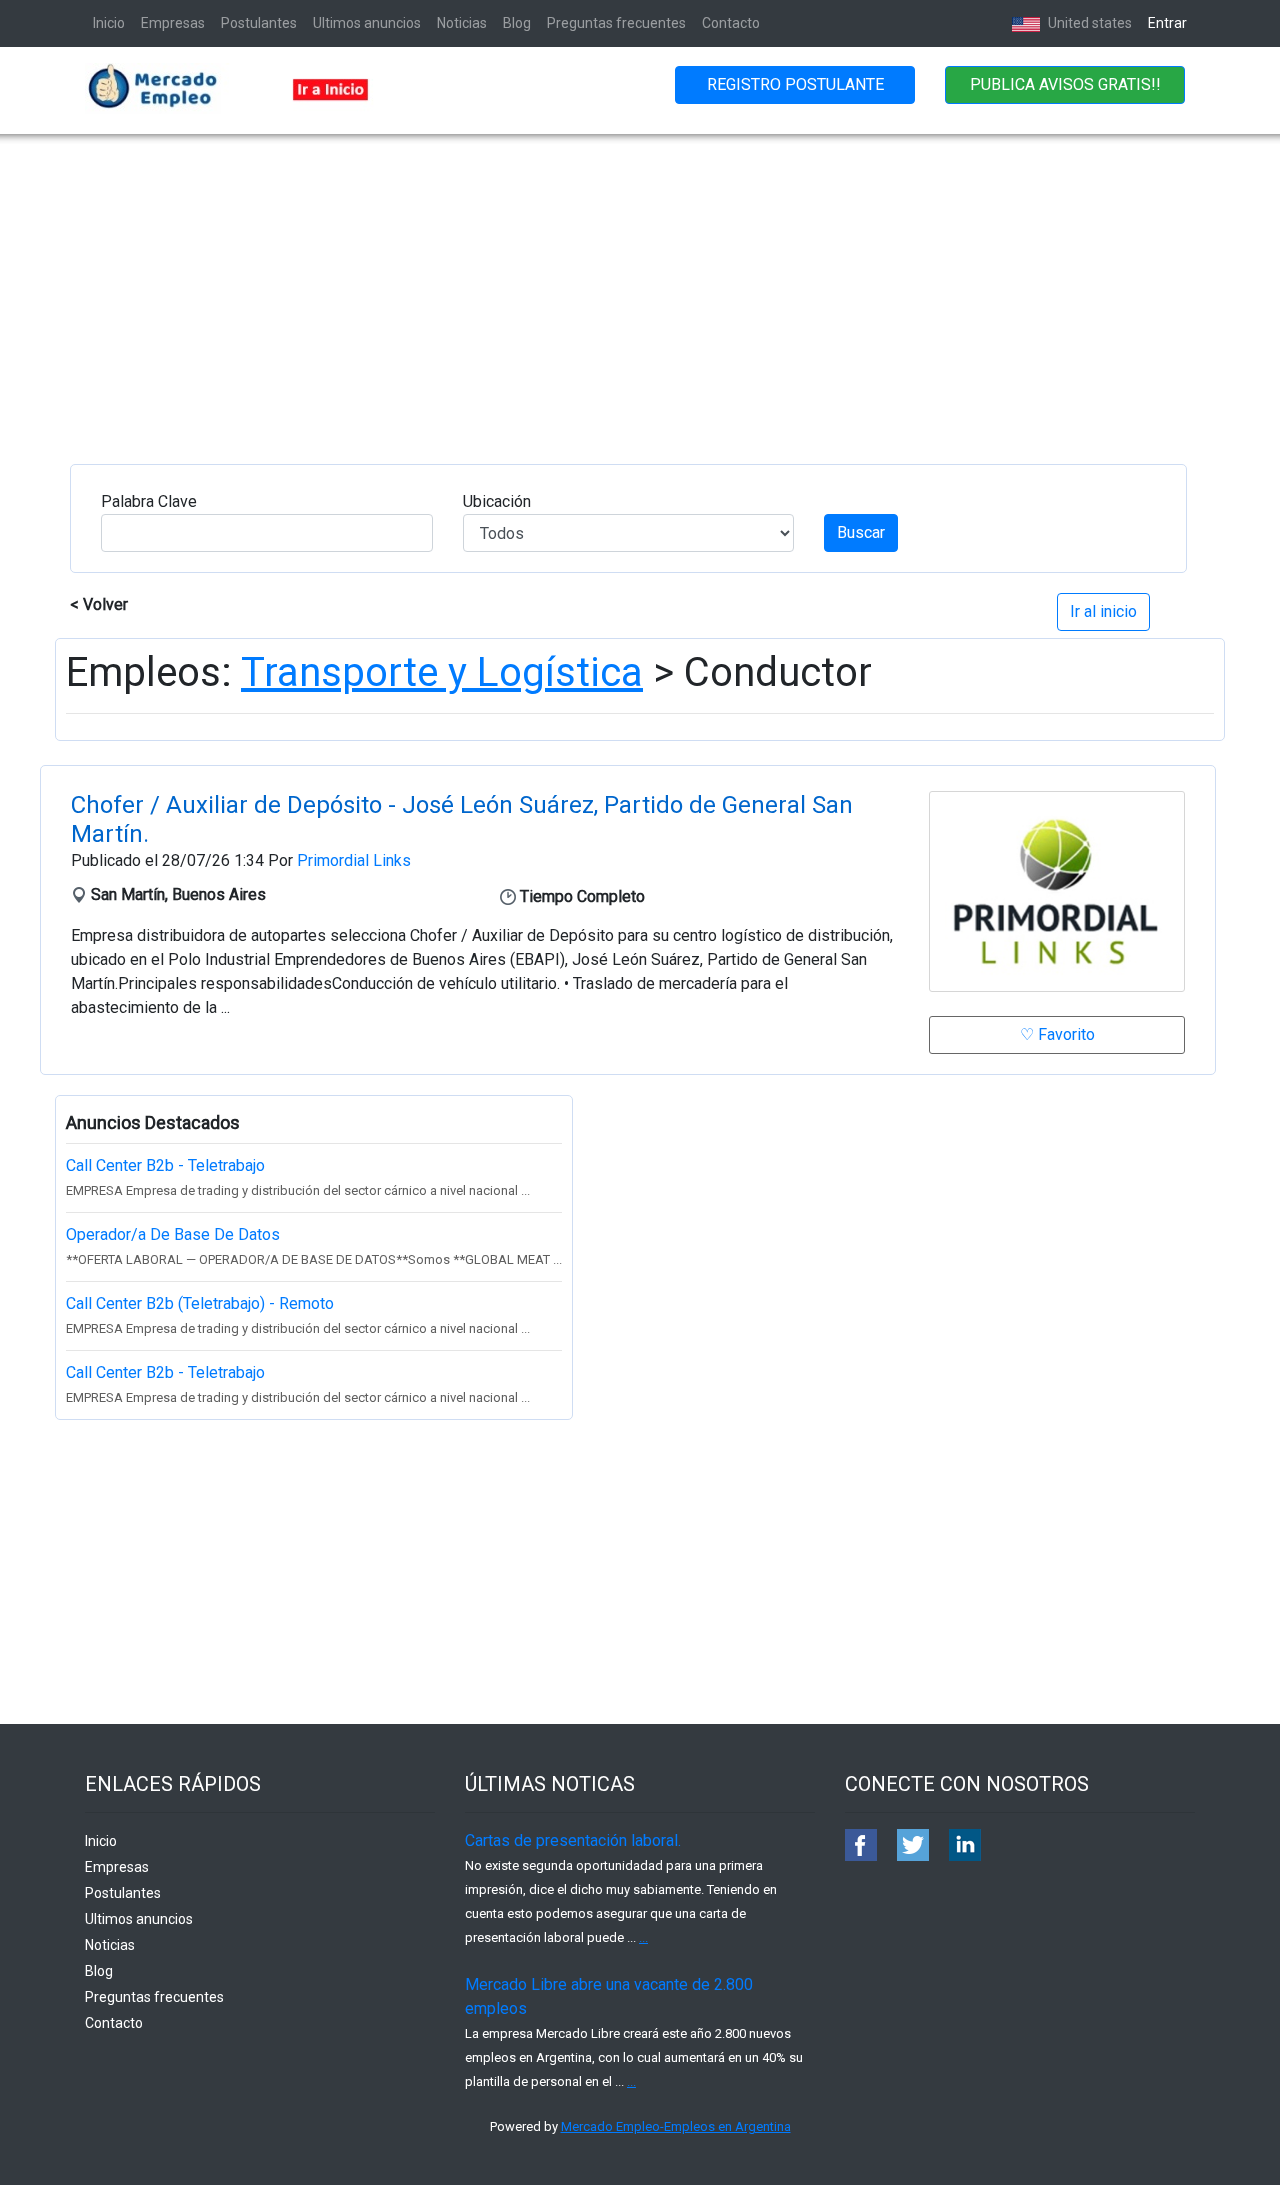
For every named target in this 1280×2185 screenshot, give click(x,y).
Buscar (861, 532)
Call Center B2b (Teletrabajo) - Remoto (200, 1303)
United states (1088, 23)
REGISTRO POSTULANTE (795, 84)
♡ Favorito (1057, 1034)
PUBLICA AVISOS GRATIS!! (1065, 84)
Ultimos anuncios (367, 23)
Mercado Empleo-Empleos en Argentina (676, 2126)
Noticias (462, 23)
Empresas (173, 23)
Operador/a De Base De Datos (173, 1234)
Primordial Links (354, 860)
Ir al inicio (1103, 611)
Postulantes (259, 23)
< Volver (99, 604)
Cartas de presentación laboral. (573, 1840)
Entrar (1167, 23)
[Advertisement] (640, 284)
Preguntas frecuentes (616, 23)
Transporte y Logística (442, 672)
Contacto (731, 23)
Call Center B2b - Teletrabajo (165, 1165)
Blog (517, 23)
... (643, 1937)
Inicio (109, 23)
